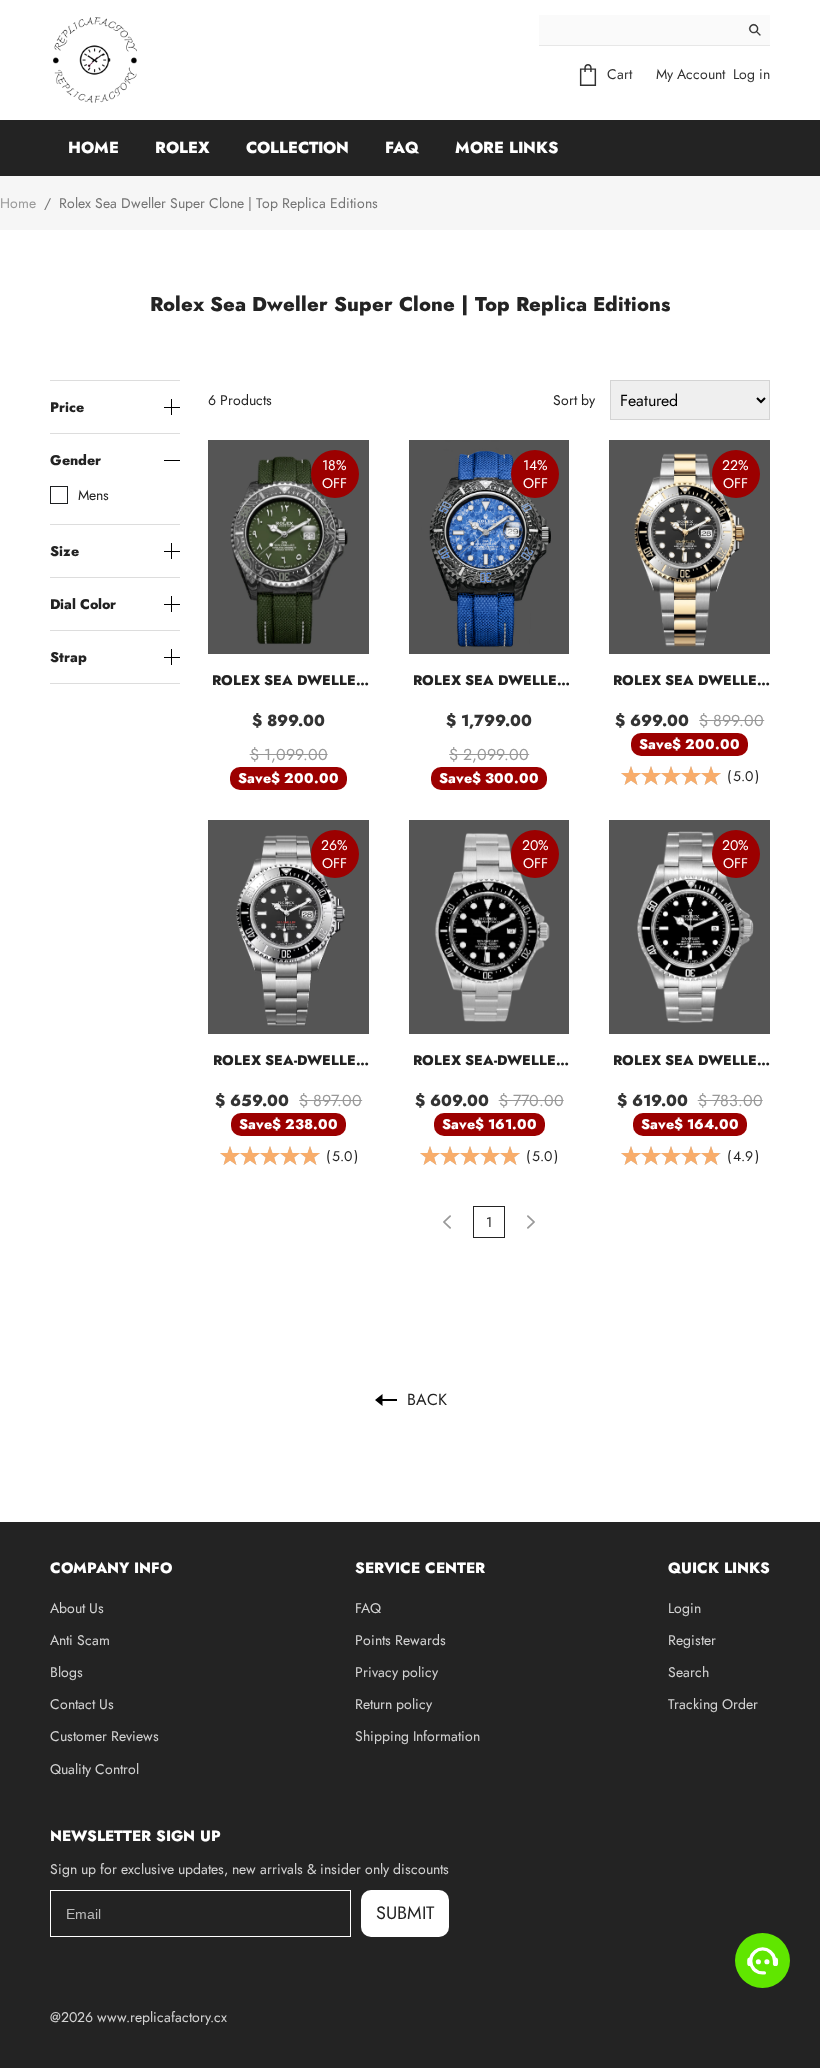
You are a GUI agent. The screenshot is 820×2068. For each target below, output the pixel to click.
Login (684, 1608)
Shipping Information (417, 1736)
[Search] (755, 30)
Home (93, 147)
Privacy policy (396, 1672)
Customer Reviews (104, 1736)
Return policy (393, 1704)
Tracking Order (713, 1704)
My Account (690, 74)
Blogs (66, 1672)
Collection (297, 147)
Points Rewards (400, 1640)
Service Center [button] (420, 1568)
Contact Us (82, 1704)
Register (692, 1640)
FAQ (402, 147)
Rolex (182, 147)
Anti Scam (80, 1640)
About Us (77, 1608)
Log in (751, 74)
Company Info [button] (111, 1568)
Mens (93, 495)
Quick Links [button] (719, 1568)
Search (688, 1672)
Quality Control (94, 1769)
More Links (506, 147)
